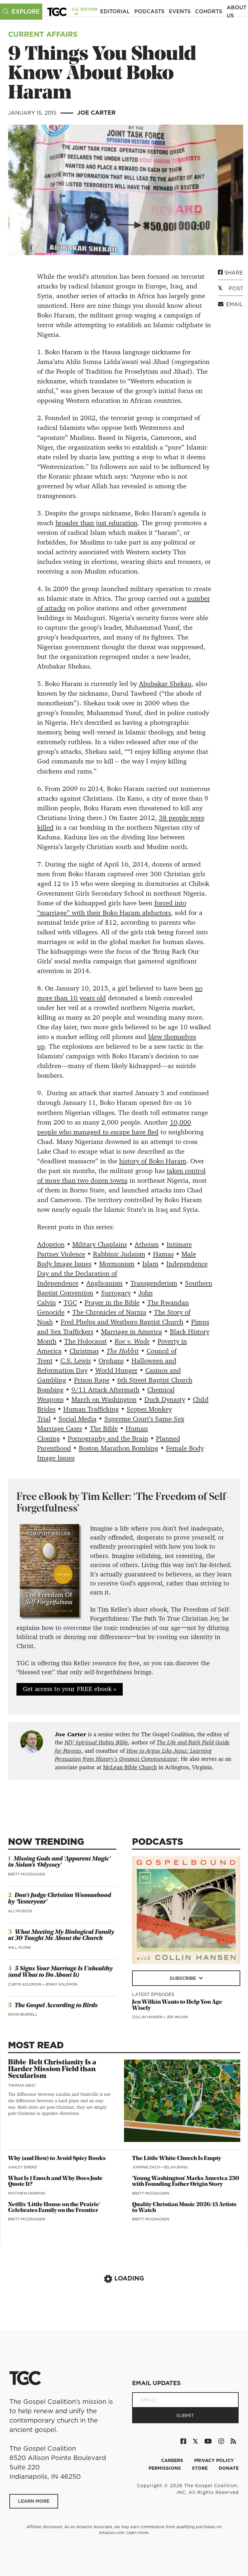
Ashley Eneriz (23, 2167)
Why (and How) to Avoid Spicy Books (57, 2159)
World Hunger (116, 1370)
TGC (70, 1303)
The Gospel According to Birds (56, 2006)
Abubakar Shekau (165, 684)
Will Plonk (20, 1948)
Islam (150, 1264)
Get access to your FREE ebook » (70, 1689)
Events (180, 11)
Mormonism (117, 1264)
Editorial (115, 11)
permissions (165, 2468)
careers (173, 2460)
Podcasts (149, 11)
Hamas (163, 1254)
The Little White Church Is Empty (177, 2159)
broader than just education (97, 523)
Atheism (147, 1244)
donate (229, 2468)
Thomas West (22, 2085)
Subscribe (183, 1978)
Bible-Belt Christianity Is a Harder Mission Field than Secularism (52, 2069)
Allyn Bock (20, 1911)
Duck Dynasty (165, 1399)
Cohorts (209, 11)
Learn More (34, 2501)
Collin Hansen (148, 2017)
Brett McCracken (27, 1874)
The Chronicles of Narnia (109, 1312)
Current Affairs (43, 34)
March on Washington (104, 1399)
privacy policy (214, 2460)
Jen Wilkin (177, 2017)
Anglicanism (104, 1283)
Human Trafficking (91, 1409)
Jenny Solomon (61, 1984)
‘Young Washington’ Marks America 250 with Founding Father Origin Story (186, 2181)
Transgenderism (154, 1283)
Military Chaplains (100, 1244)
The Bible (104, 1428)
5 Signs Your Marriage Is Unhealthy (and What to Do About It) (60, 1972)
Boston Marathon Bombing (119, 1448)
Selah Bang (176, 2167)
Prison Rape (92, 1380)
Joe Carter (96, 113)
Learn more (137, 2533)
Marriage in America (132, 1332)
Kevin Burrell (23, 2014)
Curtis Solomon (25, 1984)
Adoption (51, 1244)
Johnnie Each (146, 2167)
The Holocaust (86, 1341)
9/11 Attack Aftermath (105, 1390)
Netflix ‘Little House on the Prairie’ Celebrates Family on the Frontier (54, 2208)
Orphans (111, 1361)
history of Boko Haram (153, 1161)
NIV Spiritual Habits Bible (96, 1742)
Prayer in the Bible (112, 1303)
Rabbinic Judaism (119, 1254)
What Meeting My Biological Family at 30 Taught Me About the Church (61, 1936)
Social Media (77, 1419)
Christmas (84, 1351)
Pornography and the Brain (108, 1439)
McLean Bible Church (130, 1767)
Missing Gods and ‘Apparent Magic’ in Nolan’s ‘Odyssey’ (59, 1862)
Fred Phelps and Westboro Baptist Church (122, 1322)
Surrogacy (116, 1293)
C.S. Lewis (76, 1361)
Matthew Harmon (27, 2193)
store (200, 2468)
